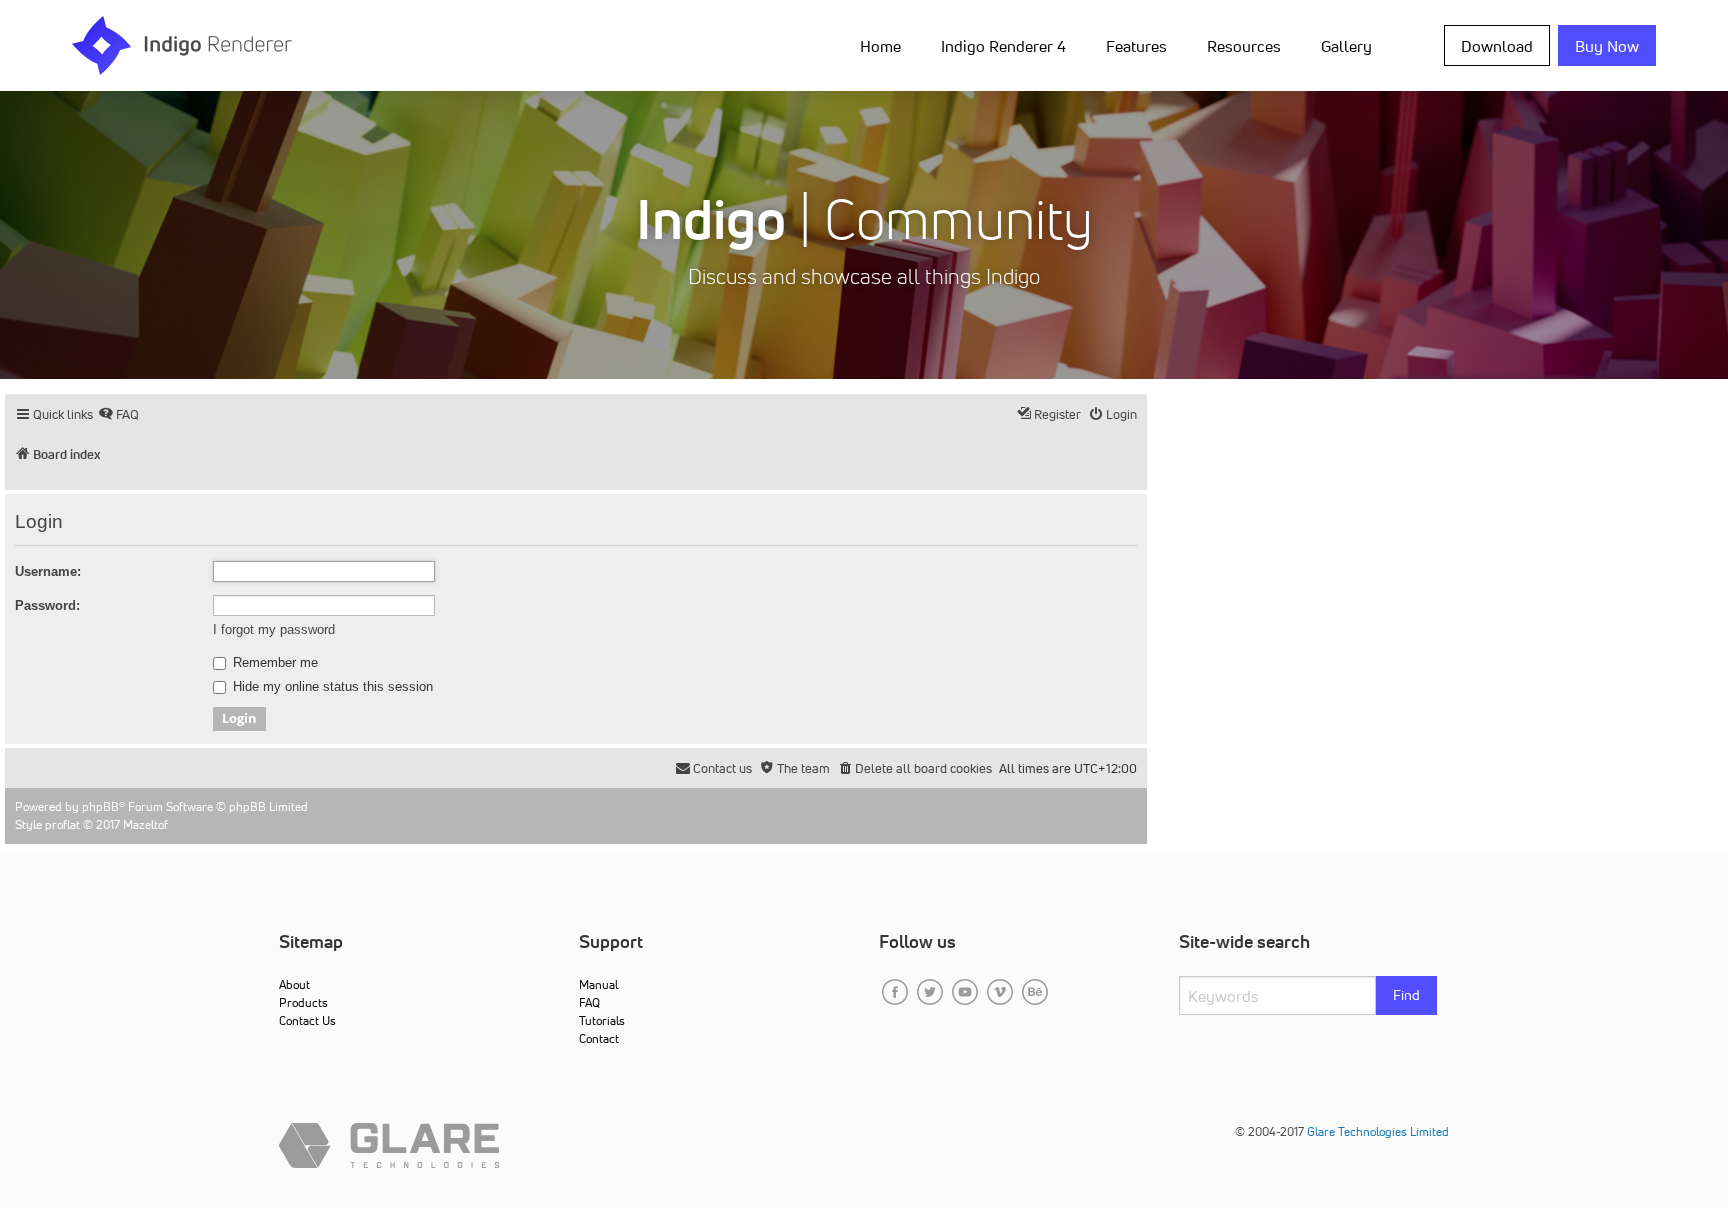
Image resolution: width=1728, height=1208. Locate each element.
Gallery (1346, 46)
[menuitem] (884, 45)
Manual (598, 984)
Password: (47, 605)
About (294, 984)
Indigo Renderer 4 (1003, 46)
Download (1497, 46)
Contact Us (307, 1020)
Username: (48, 571)
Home (880, 46)
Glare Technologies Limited (1378, 1131)
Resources (1244, 46)
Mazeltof (145, 824)
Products (303, 1002)
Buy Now (1607, 46)
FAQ (589, 1002)
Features (1136, 46)
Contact (599, 1038)
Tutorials (602, 1020)
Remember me (273, 663)
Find (1406, 995)
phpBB (100, 806)
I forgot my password (274, 629)
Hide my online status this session (331, 687)
